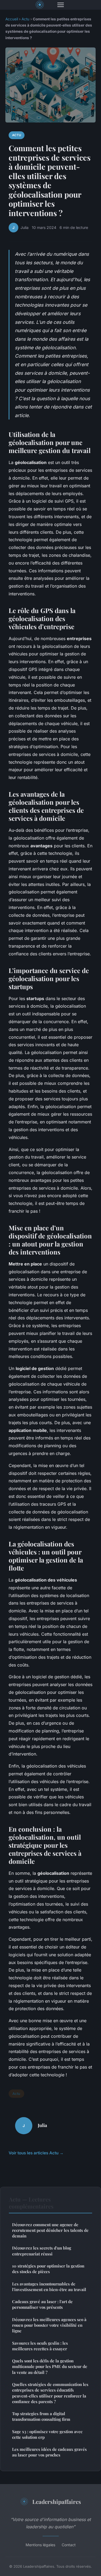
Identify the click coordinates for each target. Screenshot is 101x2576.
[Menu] (61, 5)
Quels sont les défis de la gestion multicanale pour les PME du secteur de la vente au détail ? (50, 2367)
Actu (25, 19)
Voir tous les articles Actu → (36, 2153)
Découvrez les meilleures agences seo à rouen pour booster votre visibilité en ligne (49, 2325)
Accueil (12, 19)
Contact (69, 2545)
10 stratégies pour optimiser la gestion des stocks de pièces (48, 2269)
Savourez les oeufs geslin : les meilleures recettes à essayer (40, 2346)
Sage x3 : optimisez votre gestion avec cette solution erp (47, 2434)
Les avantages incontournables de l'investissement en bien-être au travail (49, 2287)
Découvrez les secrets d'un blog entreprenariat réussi (42, 2251)
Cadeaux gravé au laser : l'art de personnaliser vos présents (42, 2304)
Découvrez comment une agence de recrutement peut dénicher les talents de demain (50, 2230)
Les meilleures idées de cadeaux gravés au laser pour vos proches (49, 2452)
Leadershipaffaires (57, 2501)
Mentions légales (40, 2545)
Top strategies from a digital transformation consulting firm (41, 2416)
